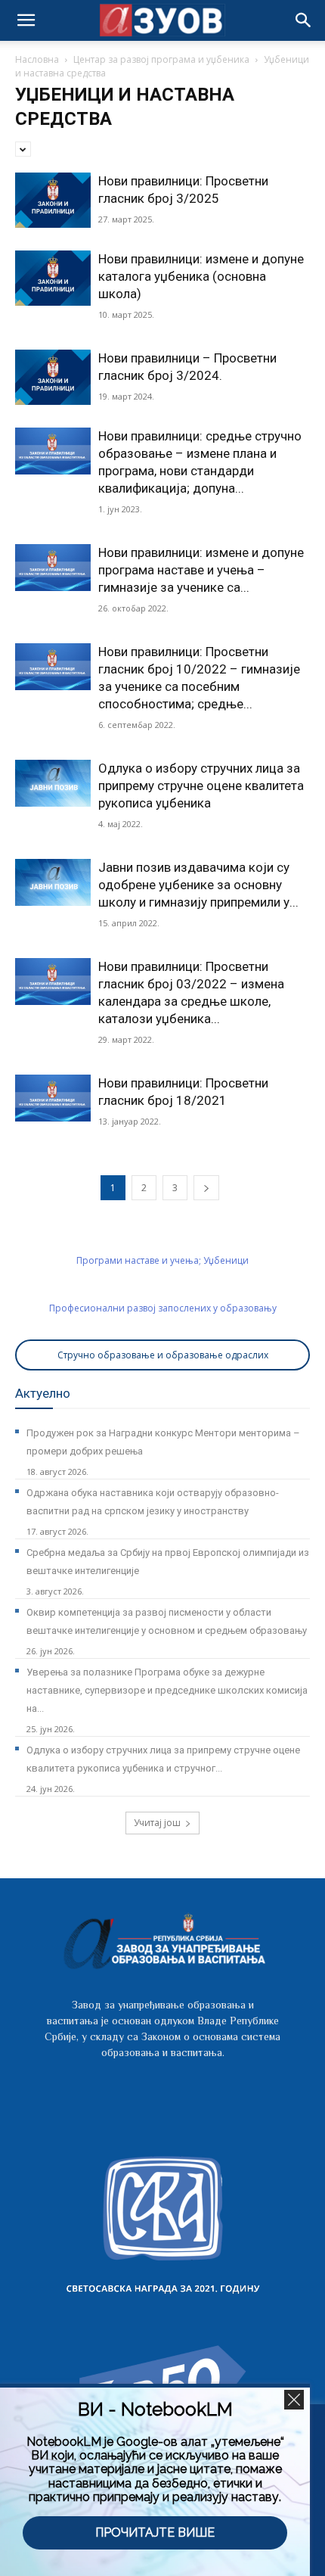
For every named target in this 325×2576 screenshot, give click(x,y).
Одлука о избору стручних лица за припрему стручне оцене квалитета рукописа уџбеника (201, 786)
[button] (304, 20)
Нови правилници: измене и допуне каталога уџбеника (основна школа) (201, 276)
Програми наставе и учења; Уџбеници (162, 1260)
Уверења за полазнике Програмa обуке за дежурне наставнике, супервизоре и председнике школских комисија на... (167, 1690)
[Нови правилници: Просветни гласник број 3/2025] (53, 200)
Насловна (37, 59)
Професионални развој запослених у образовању (163, 1308)
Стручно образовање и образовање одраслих (163, 1355)
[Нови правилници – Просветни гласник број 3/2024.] (53, 377)
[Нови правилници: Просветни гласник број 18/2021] (53, 1098)
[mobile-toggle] (26, 20)
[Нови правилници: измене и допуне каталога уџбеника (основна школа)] (53, 278)
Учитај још (157, 1823)
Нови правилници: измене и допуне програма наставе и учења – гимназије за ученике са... (201, 570)
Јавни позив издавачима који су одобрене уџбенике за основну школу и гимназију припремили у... (198, 885)
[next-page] (206, 1188)
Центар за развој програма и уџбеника (161, 59)
